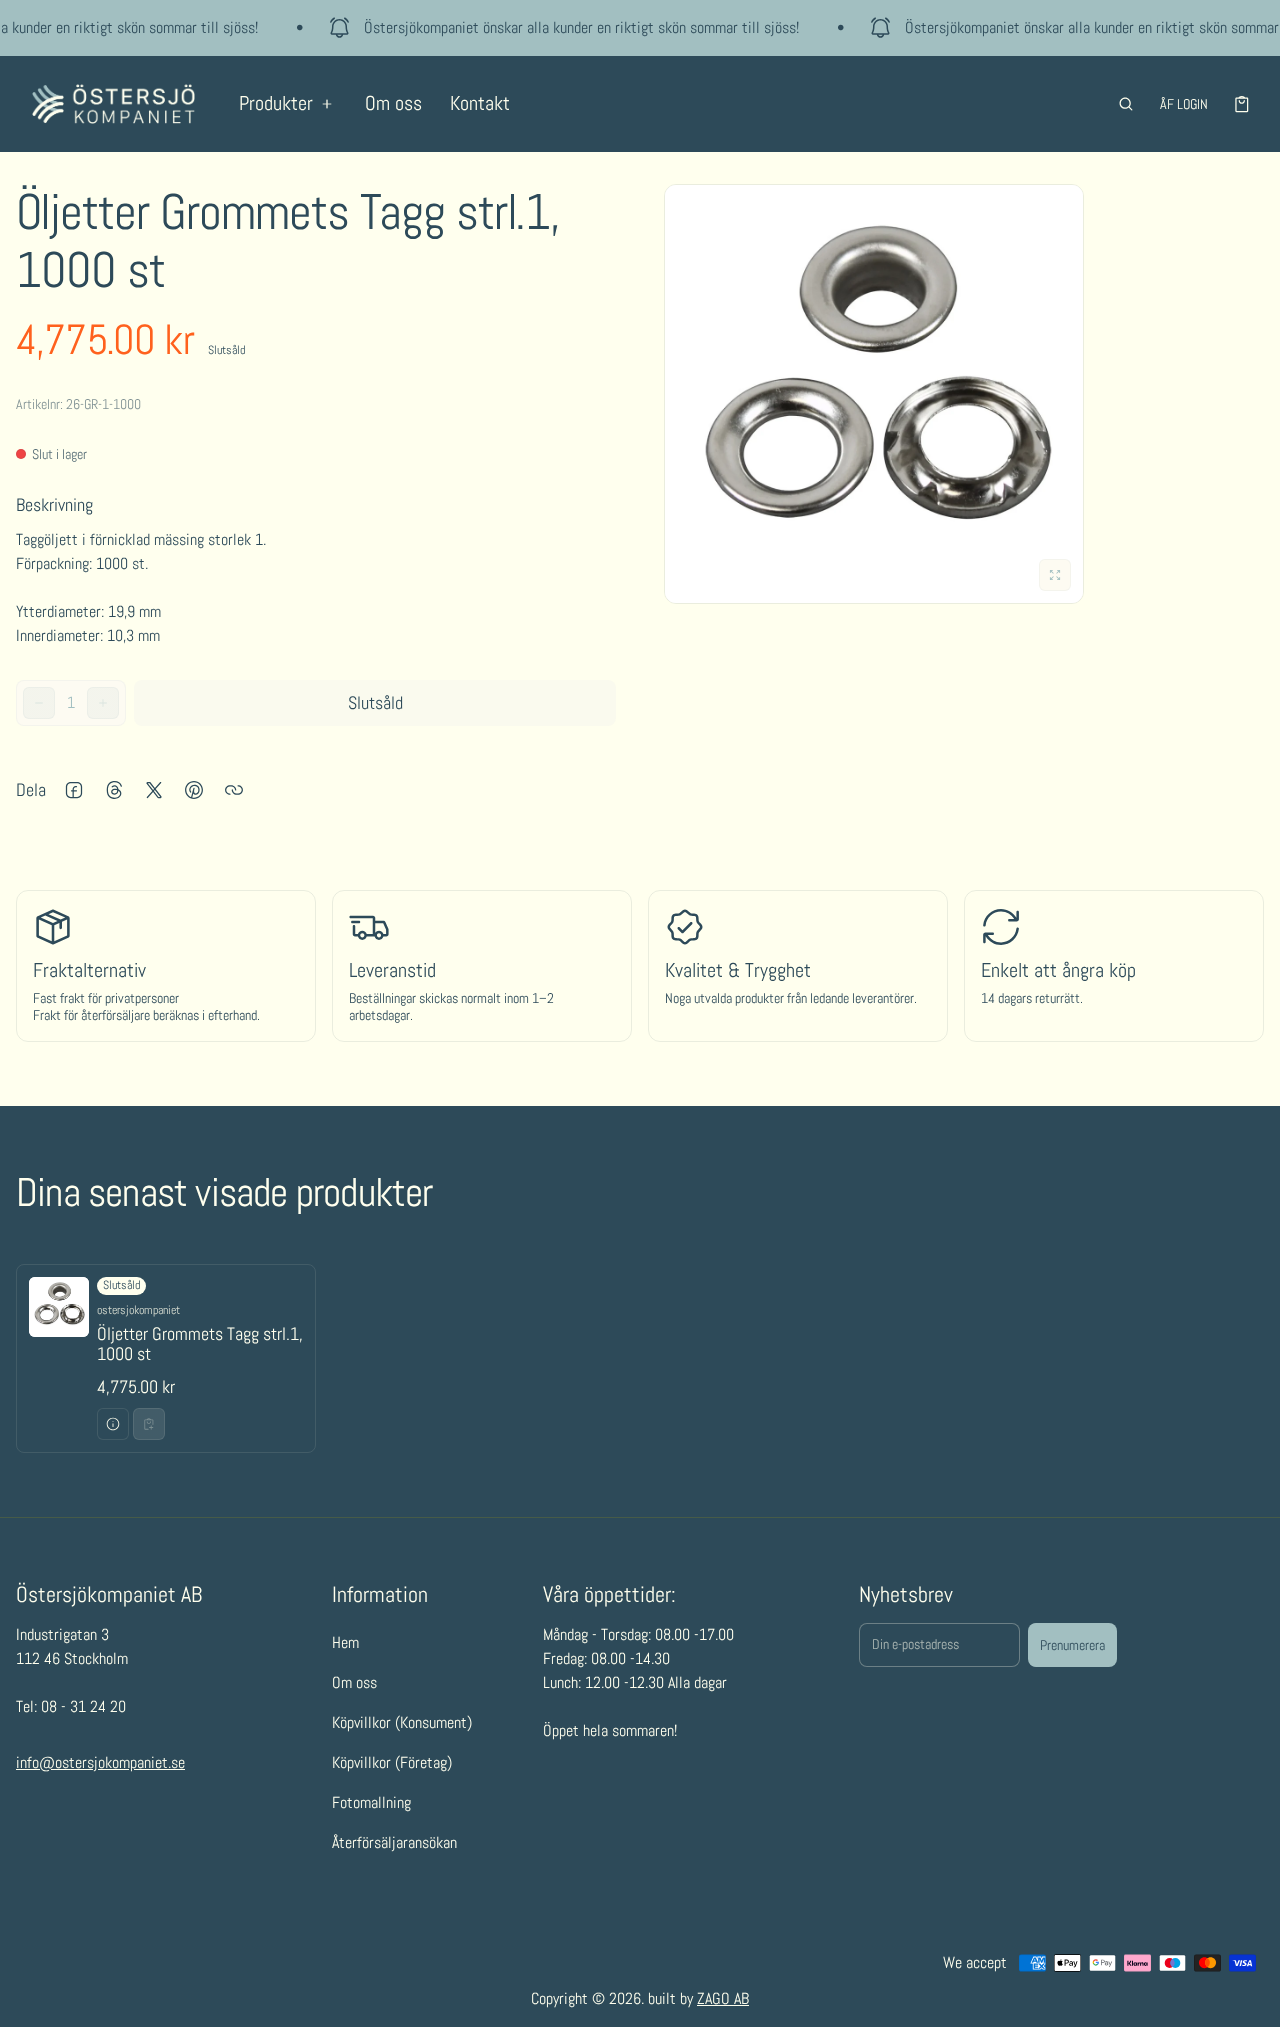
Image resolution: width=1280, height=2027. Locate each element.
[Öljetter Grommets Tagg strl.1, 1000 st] (166, 1358)
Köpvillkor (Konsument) (402, 1722)
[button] (1126, 104)
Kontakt (480, 103)
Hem (345, 1642)
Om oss (393, 103)
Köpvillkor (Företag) (392, 1762)
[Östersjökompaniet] (113, 104)
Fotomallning (371, 1802)
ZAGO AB (723, 1998)
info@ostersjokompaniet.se (100, 1762)
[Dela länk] (234, 790)
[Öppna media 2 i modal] (874, 394)
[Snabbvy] (113, 1424)
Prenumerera (1072, 1645)
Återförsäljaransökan (394, 1842)
